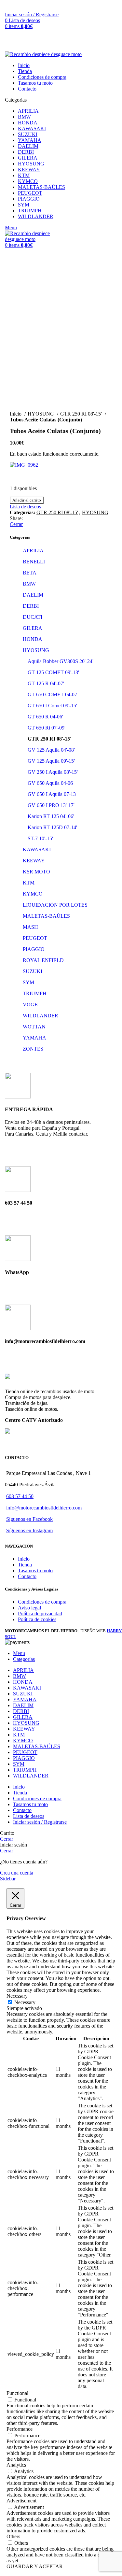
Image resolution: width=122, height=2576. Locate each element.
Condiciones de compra (42, 1602)
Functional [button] (17, 2393)
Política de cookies (37, 1619)
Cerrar (16, 524)
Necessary (25, 2002)
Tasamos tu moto (35, 1571)
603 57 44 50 (20, 1496)
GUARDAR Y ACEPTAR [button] (35, 2566)
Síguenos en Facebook (29, 1519)
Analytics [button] (16, 2465)
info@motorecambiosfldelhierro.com (44, 1508)
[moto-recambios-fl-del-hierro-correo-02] (18, 1329)
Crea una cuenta (17, 1873)
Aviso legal (29, 1608)
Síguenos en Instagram (29, 1530)
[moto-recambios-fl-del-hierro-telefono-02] (18, 1190)
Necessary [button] (17, 1996)
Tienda (25, 1565)
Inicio (24, 1559)
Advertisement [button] (21, 2501)
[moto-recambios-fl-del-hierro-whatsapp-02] (18, 1259)
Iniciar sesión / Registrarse (40, 1822)
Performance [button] (20, 2429)
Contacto (27, 1576)
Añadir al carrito (27, 500)
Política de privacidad (40, 1614)
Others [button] (13, 2536)
